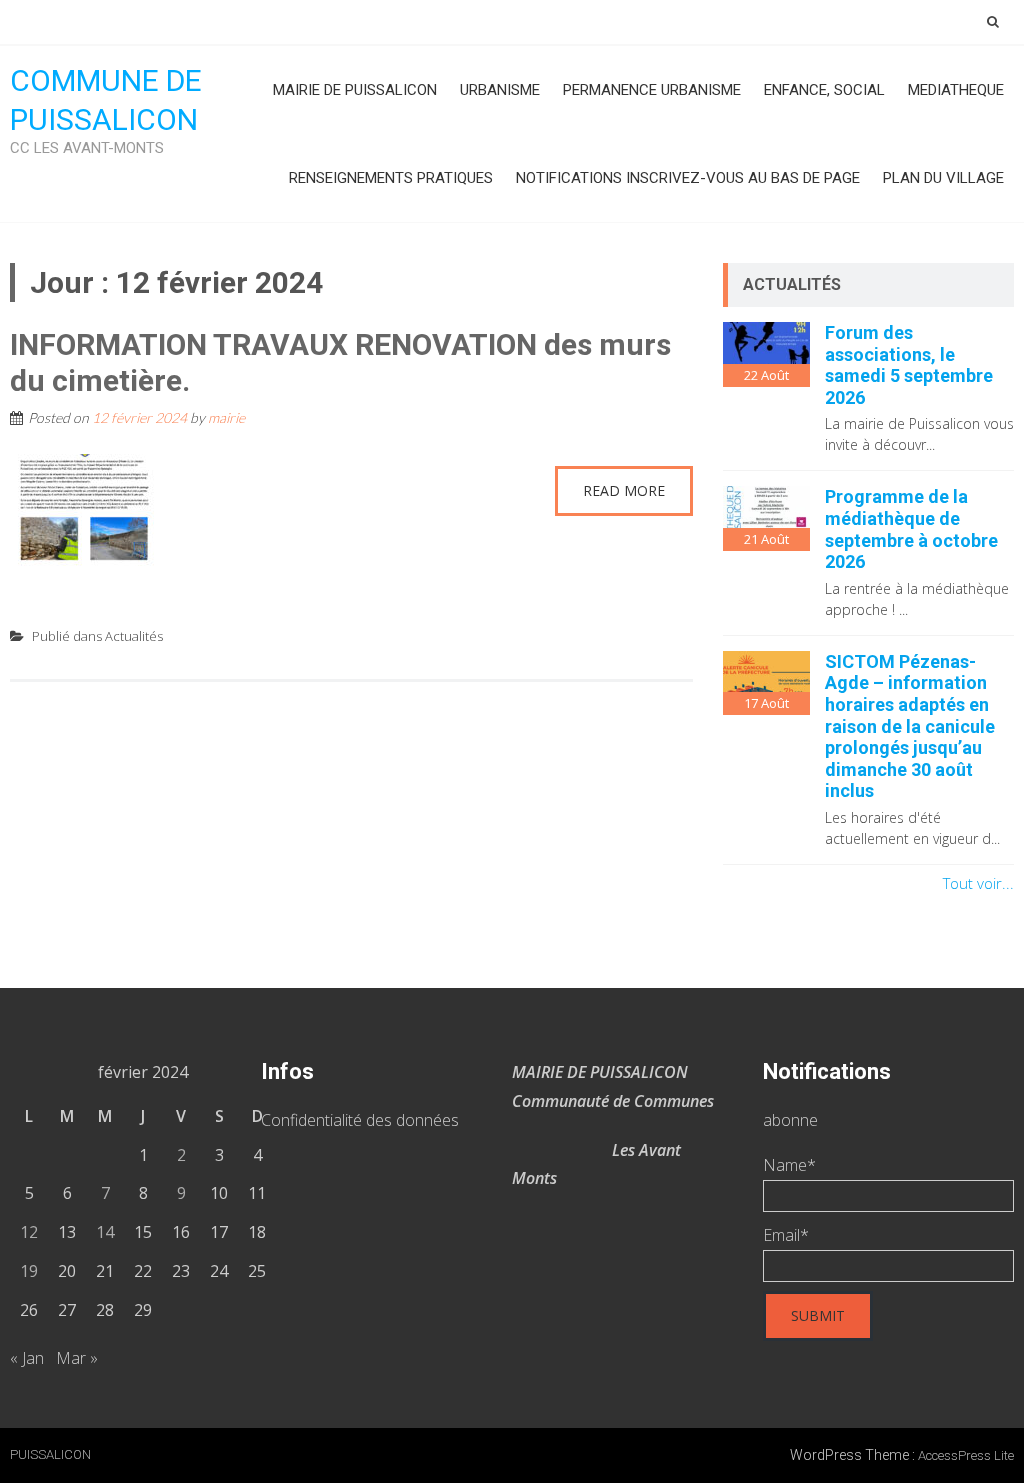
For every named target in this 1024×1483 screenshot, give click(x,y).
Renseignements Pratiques (391, 178)
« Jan (27, 1358)
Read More (624, 490)
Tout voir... (978, 883)
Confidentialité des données (360, 1120)
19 (29, 1271)
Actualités (134, 636)
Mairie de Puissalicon (355, 90)
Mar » (77, 1358)
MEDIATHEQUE (956, 90)
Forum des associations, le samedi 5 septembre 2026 (909, 365)
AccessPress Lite (966, 1455)
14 (105, 1232)
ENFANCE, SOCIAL (824, 90)
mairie (226, 417)
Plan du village (943, 178)
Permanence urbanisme (652, 90)
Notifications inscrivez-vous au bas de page (688, 178)
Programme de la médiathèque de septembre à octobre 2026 (911, 529)
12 (29, 1232)
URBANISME (500, 90)
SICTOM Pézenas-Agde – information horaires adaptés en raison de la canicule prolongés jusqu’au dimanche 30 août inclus (910, 726)
